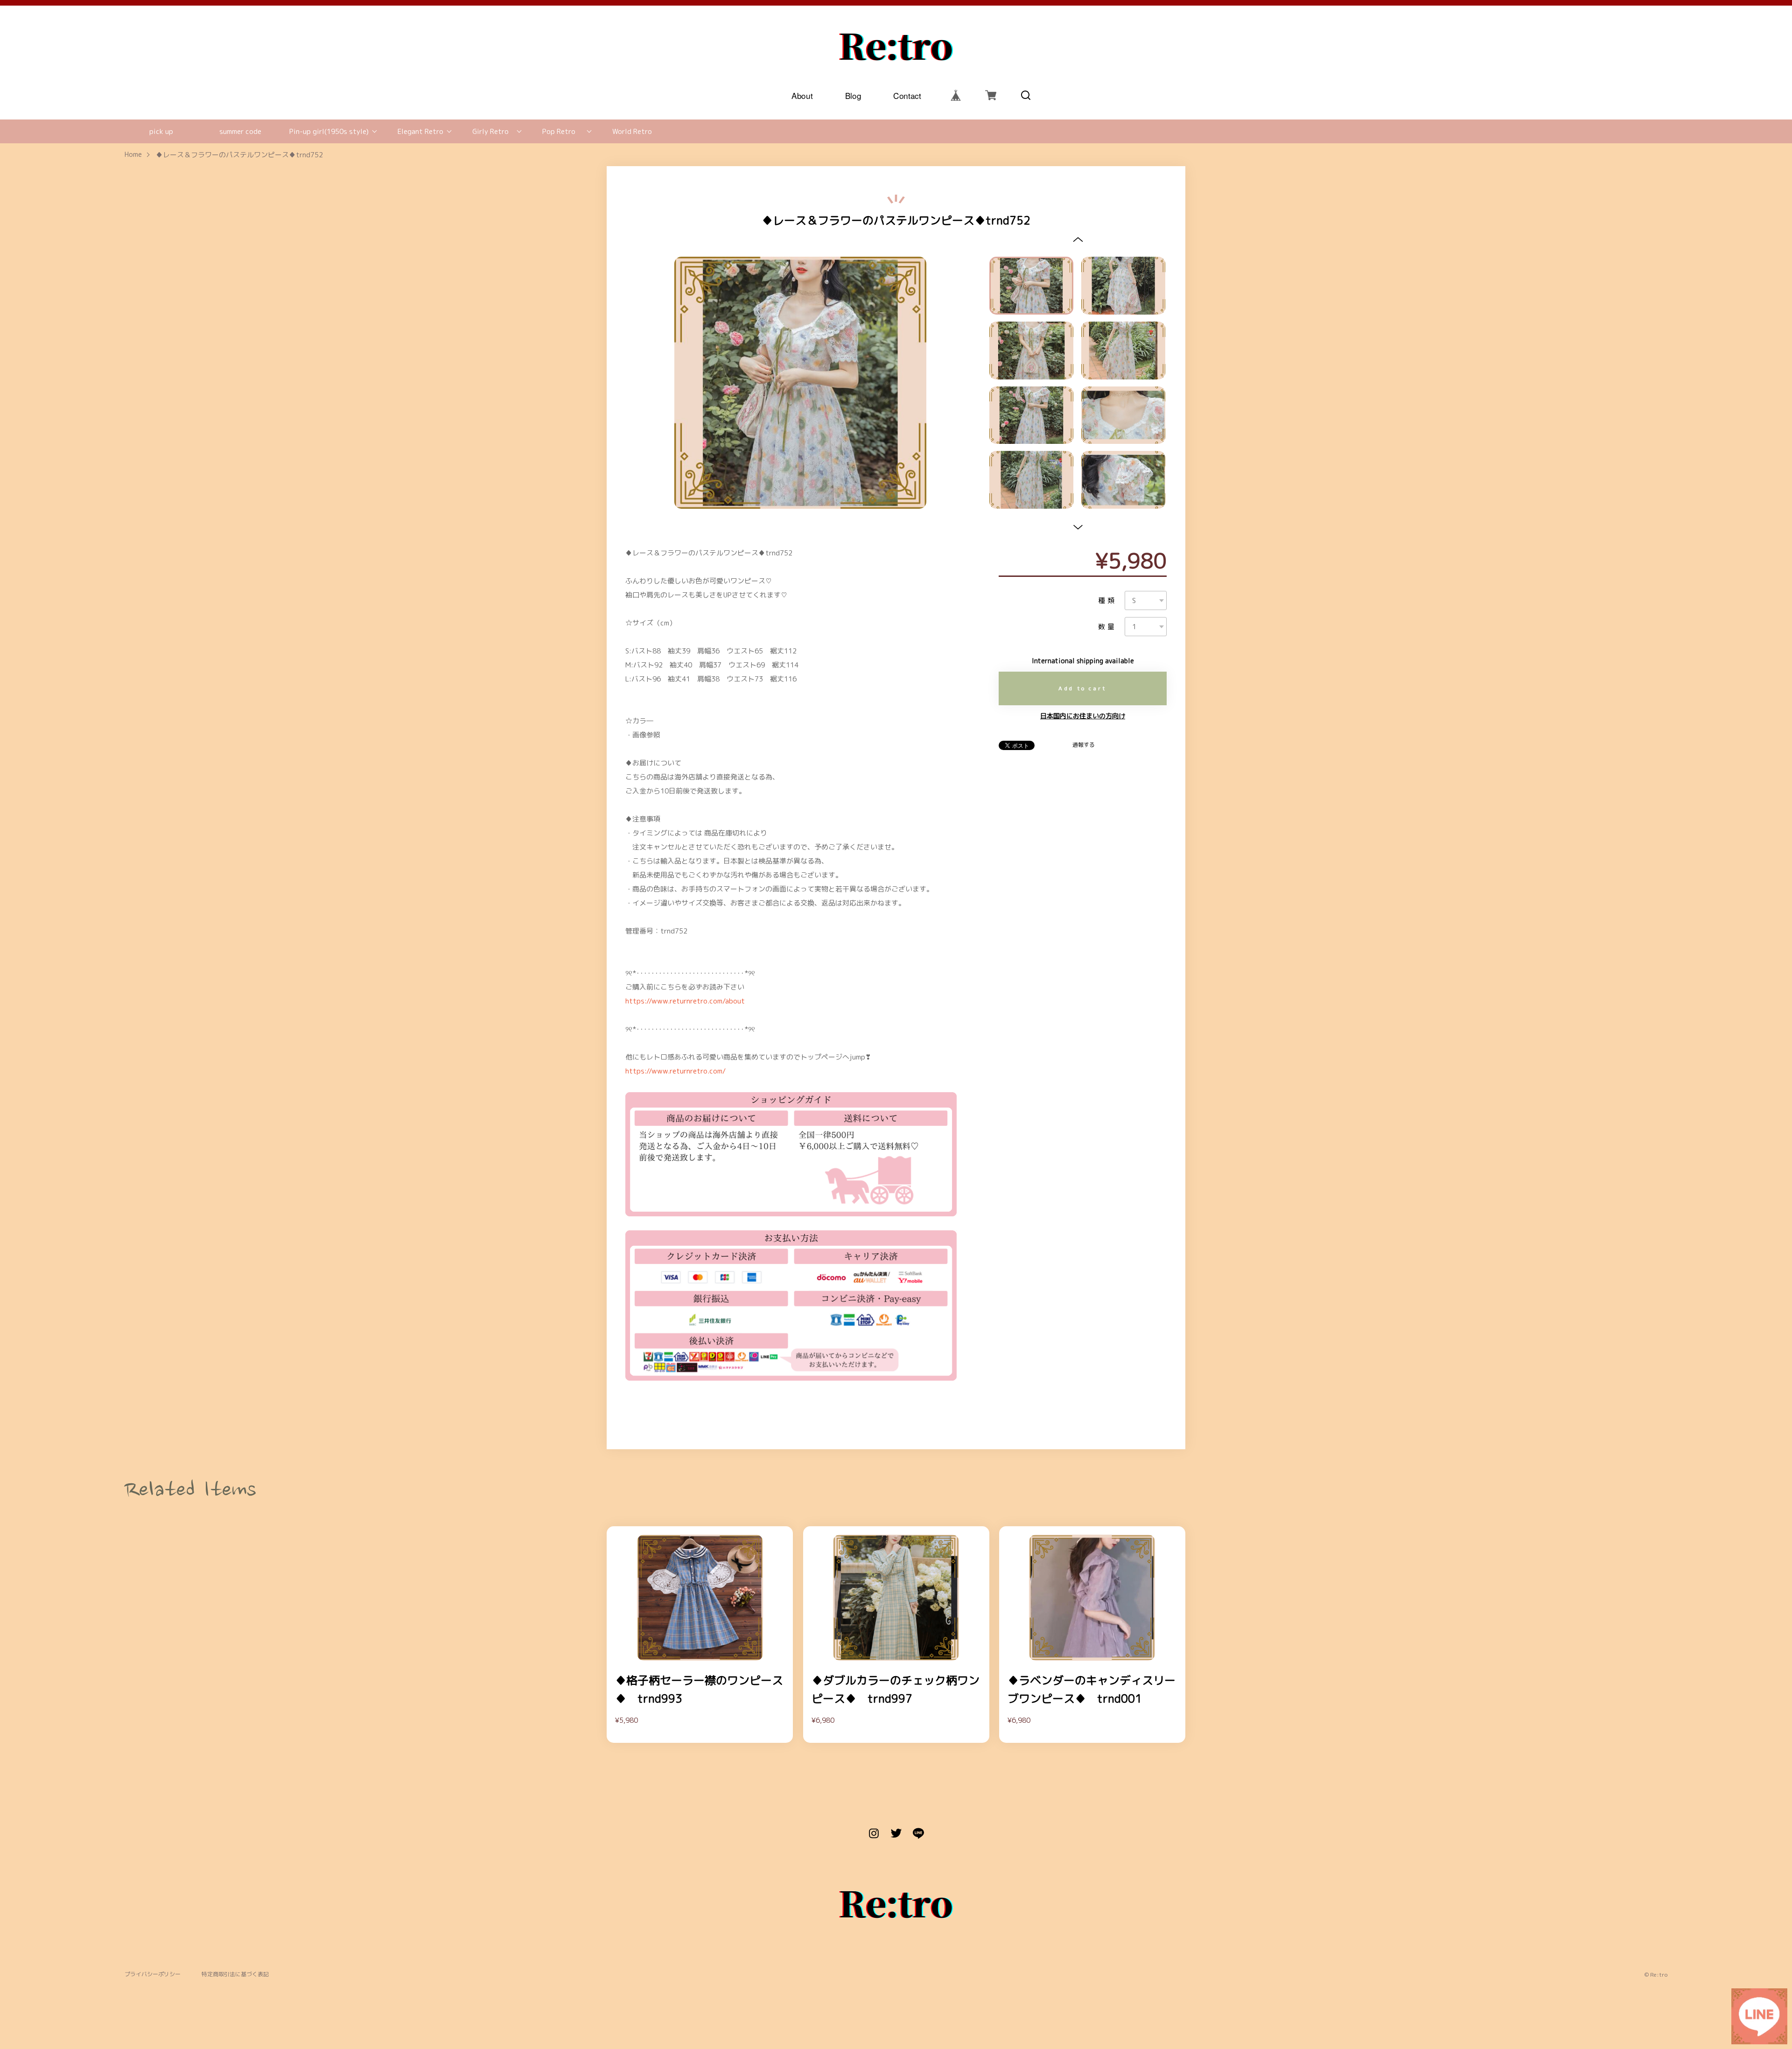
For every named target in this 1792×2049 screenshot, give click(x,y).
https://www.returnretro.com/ (675, 1071)
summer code (240, 131)
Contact (907, 95)
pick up (161, 131)
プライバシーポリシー (153, 1975)
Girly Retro (490, 131)
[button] (1078, 239)
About (802, 95)
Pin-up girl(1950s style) (329, 131)
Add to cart (1083, 688)
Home (133, 155)
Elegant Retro (420, 131)
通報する (1084, 745)
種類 (1107, 600)
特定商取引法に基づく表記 (235, 1975)
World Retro (632, 131)
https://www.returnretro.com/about (685, 1001)
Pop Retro (559, 131)
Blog (853, 95)
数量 (1107, 627)
